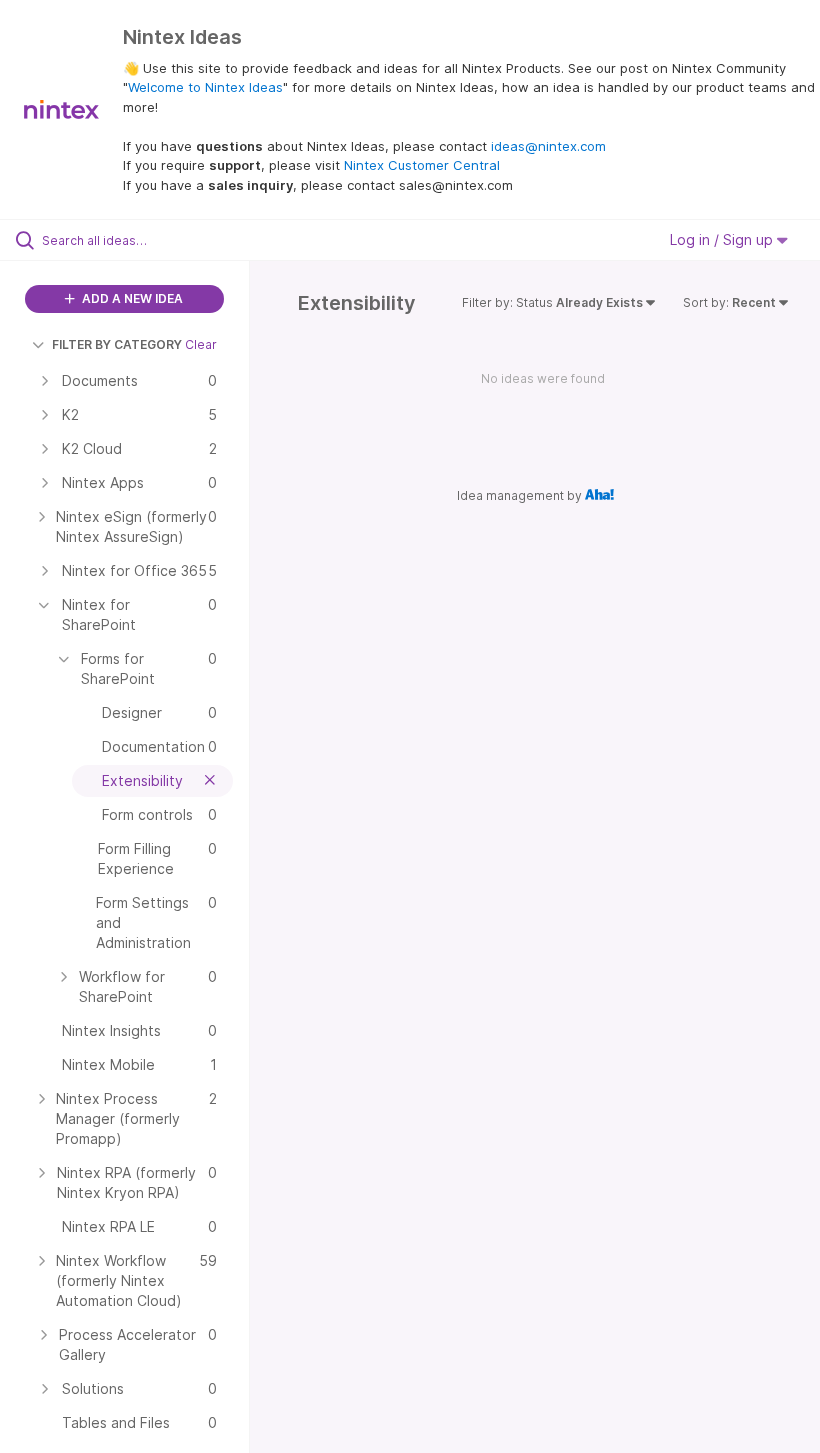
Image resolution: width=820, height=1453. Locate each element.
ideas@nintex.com (548, 146)
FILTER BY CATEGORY (117, 344)
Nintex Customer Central (422, 165)
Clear (201, 344)
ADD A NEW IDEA (131, 298)
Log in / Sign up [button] (723, 239)
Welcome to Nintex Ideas (205, 87)
